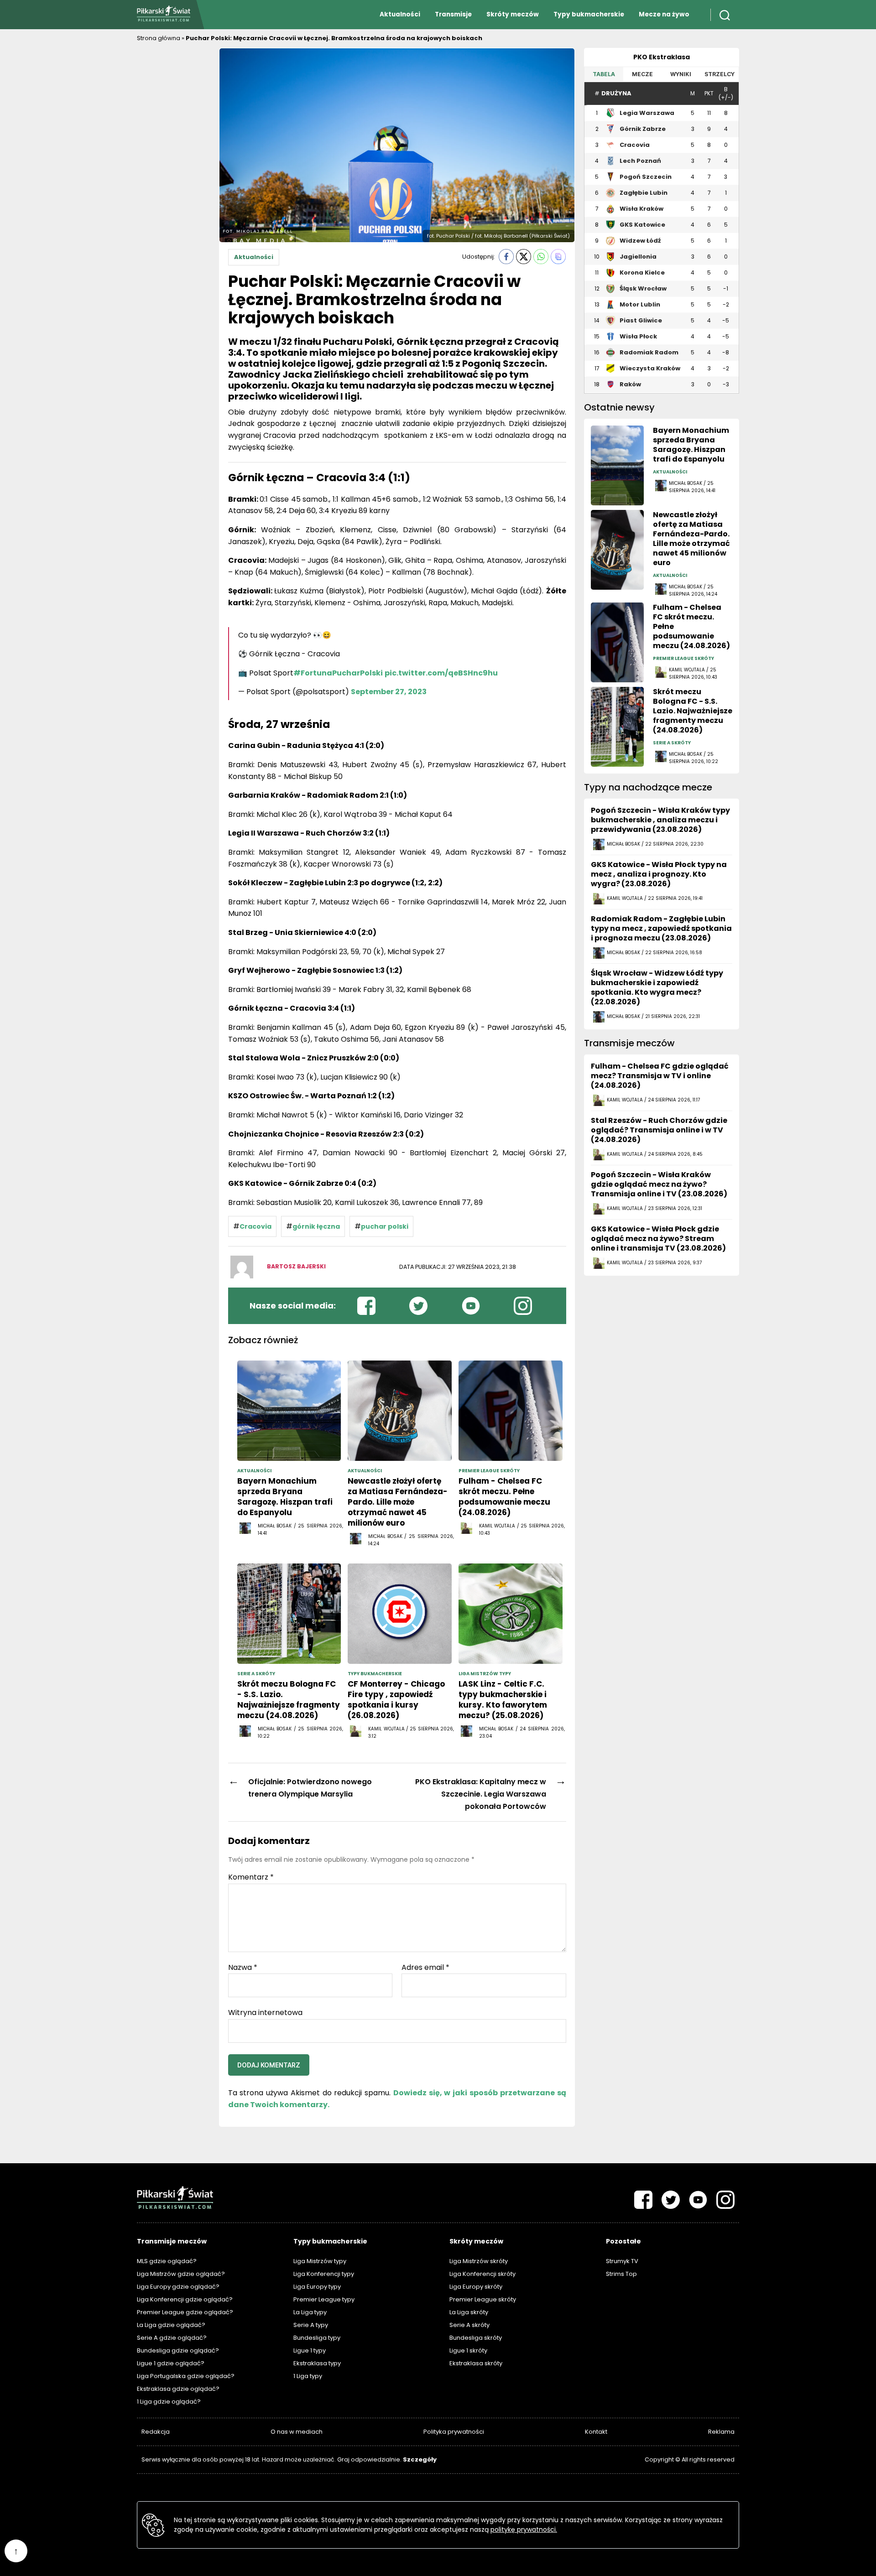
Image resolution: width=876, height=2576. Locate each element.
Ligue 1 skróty (468, 2350)
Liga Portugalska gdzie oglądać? (186, 2376)
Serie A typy (311, 2325)
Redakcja (156, 2432)
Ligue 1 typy (310, 2350)
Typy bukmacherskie (589, 14)
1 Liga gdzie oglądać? (169, 2402)
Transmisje (453, 14)
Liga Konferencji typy (324, 2274)
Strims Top (621, 2274)
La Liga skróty (469, 2312)
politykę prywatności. (524, 2529)
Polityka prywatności (454, 2432)
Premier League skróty (483, 2299)
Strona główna (159, 38)
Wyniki (681, 74)
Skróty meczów (513, 14)
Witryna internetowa (265, 2012)
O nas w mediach (297, 2432)
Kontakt (596, 2432)
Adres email (425, 1968)
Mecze (642, 74)
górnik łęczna (316, 1226)
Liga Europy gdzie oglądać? (178, 2287)
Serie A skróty (469, 2325)
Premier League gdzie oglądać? (185, 2312)
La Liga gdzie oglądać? (171, 2325)
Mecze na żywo (664, 14)
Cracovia (255, 1226)
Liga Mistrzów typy (320, 2261)
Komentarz (251, 1877)
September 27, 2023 (389, 692)
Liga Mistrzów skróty (479, 2261)
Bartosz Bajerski (296, 1266)
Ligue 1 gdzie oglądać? (171, 2363)
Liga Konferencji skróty (482, 2274)
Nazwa (243, 1968)
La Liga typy (310, 2312)
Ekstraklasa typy (317, 2363)
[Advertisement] (173, 185)
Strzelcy (720, 74)
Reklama (721, 2432)
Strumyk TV (622, 2261)
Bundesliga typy (317, 2338)
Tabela (604, 74)
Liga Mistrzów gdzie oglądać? (181, 2274)
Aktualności (400, 14)
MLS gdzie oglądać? (167, 2261)
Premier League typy (324, 2299)
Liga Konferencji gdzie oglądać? (185, 2299)
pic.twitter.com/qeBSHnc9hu (441, 673)
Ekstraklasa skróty (476, 2363)
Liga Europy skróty (476, 2287)
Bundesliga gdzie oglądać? (178, 2350)
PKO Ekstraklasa (662, 57)
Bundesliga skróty (476, 2338)
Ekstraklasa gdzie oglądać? (178, 2389)
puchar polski (385, 1226)
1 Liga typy (308, 2376)
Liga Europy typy (317, 2287)
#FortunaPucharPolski (338, 673)
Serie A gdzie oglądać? (172, 2338)
